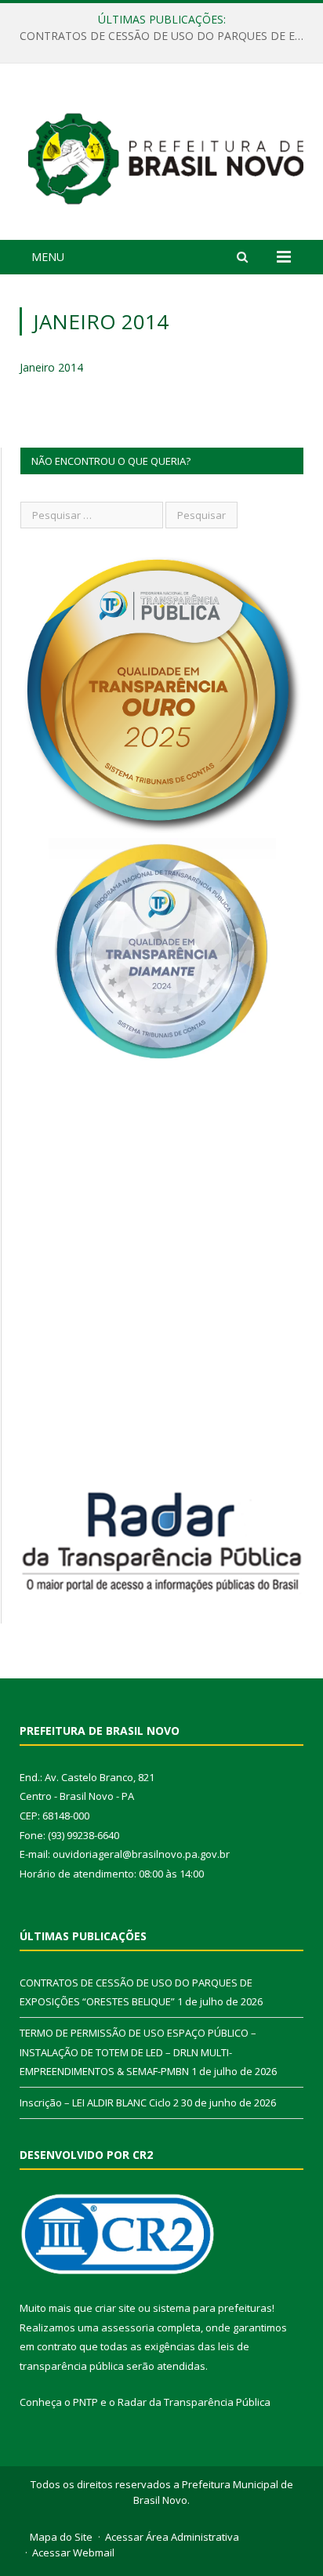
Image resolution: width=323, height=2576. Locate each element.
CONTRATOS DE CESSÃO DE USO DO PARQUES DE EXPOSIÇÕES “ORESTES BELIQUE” (165, 36)
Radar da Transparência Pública (194, 2402)
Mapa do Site (61, 2537)
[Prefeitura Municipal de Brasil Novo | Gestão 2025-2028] (165, 154)
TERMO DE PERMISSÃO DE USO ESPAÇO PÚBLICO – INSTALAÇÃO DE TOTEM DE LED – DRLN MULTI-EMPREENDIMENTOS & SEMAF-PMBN (138, 2052)
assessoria (128, 2327)
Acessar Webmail (73, 2552)
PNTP (85, 2402)
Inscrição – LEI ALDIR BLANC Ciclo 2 (99, 2103)
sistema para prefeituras (212, 2308)
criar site (115, 2308)
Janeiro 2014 (51, 367)
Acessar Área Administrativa (172, 2537)
